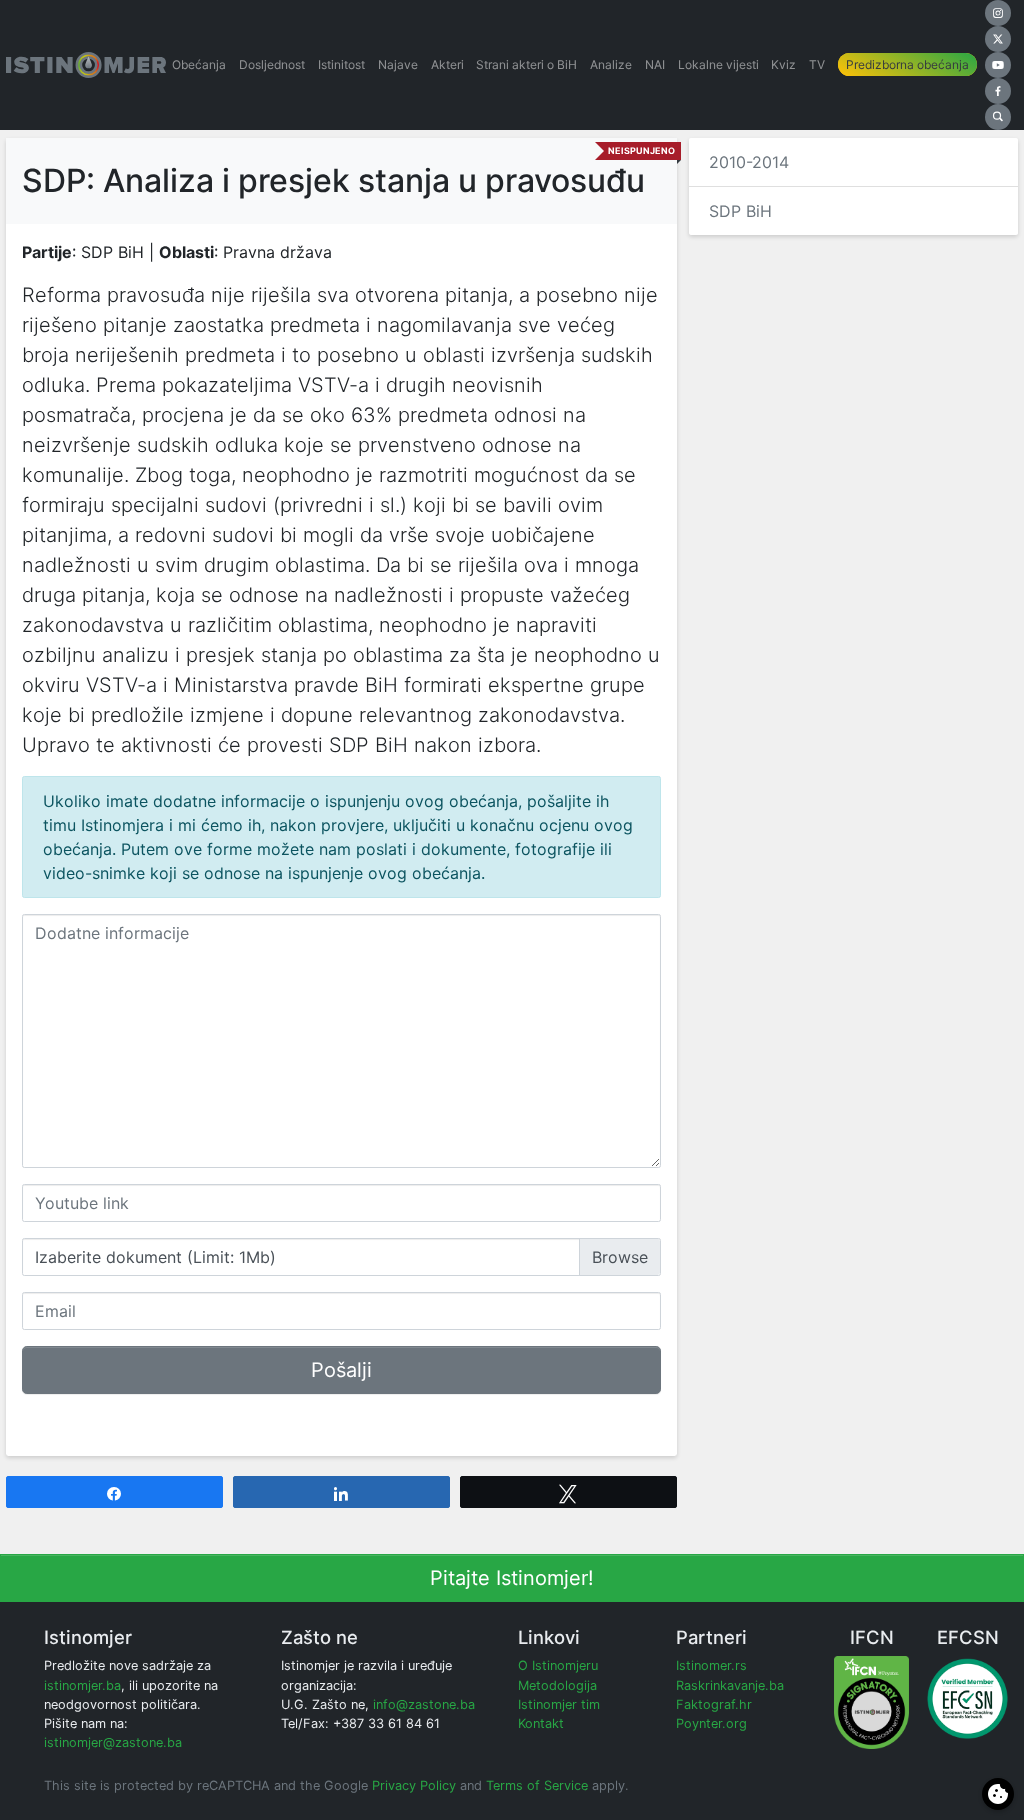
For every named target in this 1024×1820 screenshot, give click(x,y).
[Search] (998, 117)
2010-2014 (749, 162)
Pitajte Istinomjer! (512, 1578)
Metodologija (557, 1685)
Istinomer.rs (711, 1665)
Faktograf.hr (714, 1704)
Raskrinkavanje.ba (730, 1685)
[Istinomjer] (86, 65)
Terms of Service (537, 1785)
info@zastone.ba (424, 1704)
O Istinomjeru (558, 1665)
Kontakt (541, 1723)
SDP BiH (740, 211)
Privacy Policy (414, 1785)
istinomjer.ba (82, 1685)
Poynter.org (711, 1723)
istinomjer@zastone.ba (113, 1742)
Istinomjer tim (559, 1704)
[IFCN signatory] (871, 1701)
